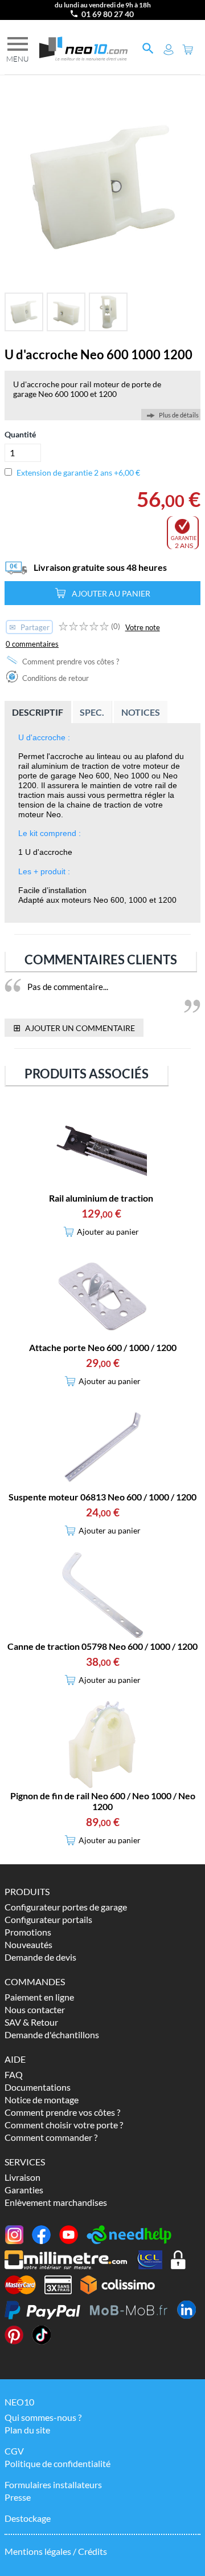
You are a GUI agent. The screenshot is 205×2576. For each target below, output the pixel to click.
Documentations (38, 2087)
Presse (18, 2497)
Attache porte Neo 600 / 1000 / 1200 (103, 1347)
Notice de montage (42, 2100)
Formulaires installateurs (53, 2484)
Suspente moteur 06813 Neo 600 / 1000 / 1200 (102, 1497)
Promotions (28, 1932)
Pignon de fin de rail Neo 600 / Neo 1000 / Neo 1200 (103, 1801)
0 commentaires (32, 644)
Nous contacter (35, 2009)
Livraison (22, 2177)
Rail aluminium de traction (101, 1198)
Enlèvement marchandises (56, 2202)
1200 (108, 394)
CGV (14, 2451)
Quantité (20, 434)
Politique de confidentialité (58, 2463)
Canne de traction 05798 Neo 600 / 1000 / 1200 (102, 1646)
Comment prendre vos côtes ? (70, 662)
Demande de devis (40, 1957)
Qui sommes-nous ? (43, 2417)
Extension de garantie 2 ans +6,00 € (78, 472)
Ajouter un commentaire (74, 1027)
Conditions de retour (55, 678)
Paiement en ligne (39, 1997)
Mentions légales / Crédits (56, 2551)
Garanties (24, 2190)
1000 (79, 394)
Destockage (28, 2518)
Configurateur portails (48, 1919)
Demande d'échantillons (52, 2035)
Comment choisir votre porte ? (64, 2125)
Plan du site (27, 2430)
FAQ (14, 2074)
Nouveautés (28, 1944)
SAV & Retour (31, 2022)
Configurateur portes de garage (66, 1907)
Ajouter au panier (111, 593)
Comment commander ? (51, 2137)
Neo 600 (53, 394)
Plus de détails (179, 415)
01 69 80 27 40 (108, 14)
